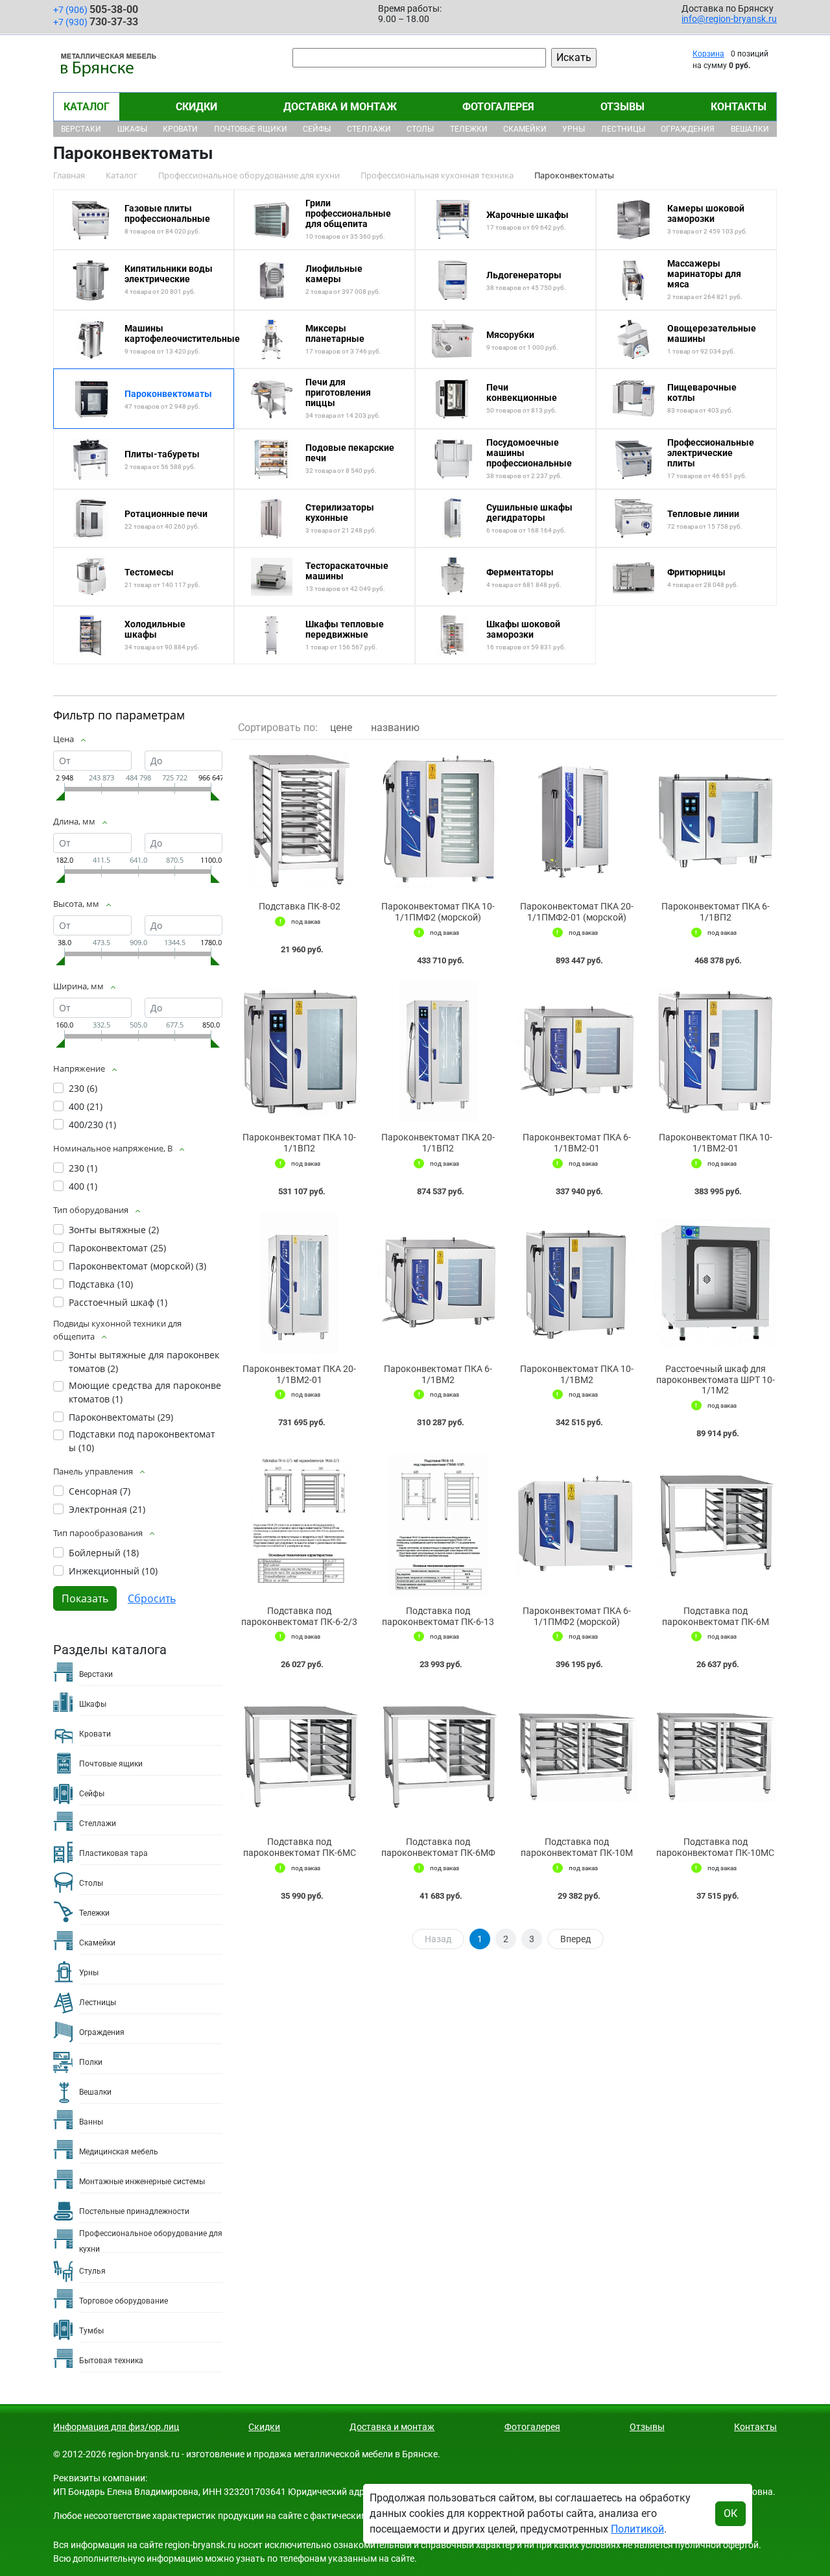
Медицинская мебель (119, 2152)
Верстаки (81, 129)
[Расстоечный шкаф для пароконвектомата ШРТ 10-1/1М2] (715, 1283)
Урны (574, 129)
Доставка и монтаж (340, 107)
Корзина (708, 54)
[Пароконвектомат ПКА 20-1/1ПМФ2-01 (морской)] (577, 821)
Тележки (469, 129)
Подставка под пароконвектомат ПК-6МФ (438, 1847)
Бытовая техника (111, 2361)
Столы (420, 129)
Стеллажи (369, 129)
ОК (730, 2513)
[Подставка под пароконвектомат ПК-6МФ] (438, 1756)
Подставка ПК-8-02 (300, 906)
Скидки (196, 107)
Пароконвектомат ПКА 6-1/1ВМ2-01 (577, 1143)
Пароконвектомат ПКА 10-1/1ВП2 (299, 1143)
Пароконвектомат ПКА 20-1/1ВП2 (438, 1143)
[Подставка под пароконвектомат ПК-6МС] (300, 1756)
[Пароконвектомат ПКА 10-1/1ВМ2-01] (715, 1052)
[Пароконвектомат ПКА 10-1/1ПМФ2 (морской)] (438, 821)
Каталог (87, 107)
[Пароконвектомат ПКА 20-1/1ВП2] (438, 1052)
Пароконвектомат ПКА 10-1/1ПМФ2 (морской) (438, 912)
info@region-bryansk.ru (729, 19)
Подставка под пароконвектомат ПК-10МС (715, 1847)
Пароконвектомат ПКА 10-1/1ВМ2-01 (716, 1143)
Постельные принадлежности (134, 2211)
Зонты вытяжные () (114, 1230)
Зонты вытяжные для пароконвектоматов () (144, 1362)
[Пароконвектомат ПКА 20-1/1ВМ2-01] (300, 1283)
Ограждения (688, 129)
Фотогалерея (498, 107)
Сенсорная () (100, 1491)
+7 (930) (96, 22)
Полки (91, 2062)
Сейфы (317, 129)
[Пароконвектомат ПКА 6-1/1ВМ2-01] (577, 1052)
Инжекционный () (113, 1571)
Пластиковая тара (113, 1853)
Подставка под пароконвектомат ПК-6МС (300, 1847)
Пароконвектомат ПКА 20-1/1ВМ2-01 (299, 1374)
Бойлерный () (104, 1553)
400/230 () (92, 1125)
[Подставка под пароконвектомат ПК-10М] (577, 1756)
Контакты (739, 107)
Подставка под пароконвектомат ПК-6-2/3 (299, 1616)
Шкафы (132, 129)
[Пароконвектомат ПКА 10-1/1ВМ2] (577, 1283)
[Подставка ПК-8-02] (300, 821)
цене (341, 728)
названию (395, 728)
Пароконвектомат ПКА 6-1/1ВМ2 (438, 1374)
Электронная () (107, 1509)
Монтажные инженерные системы (142, 2182)
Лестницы (623, 129)
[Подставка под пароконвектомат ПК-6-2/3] (300, 1525)
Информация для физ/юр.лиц (116, 2427)
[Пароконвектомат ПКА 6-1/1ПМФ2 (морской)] (577, 1525)
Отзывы (622, 107)
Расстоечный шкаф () (118, 1302)
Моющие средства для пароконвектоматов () (145, 1392)
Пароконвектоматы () (121, 1417)
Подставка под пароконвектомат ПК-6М (716, 1616)
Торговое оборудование (124, 2301)
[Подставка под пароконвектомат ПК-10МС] (715, 1756)
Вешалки (750, 129)
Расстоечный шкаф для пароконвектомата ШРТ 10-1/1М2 (716, 1380)
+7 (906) (96, 9)
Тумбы (91, 2331)
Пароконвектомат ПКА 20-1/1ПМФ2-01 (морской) (577, 912)
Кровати (180, 129)
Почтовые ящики (251, 129)
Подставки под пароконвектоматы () (142, 1441)
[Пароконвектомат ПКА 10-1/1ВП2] (300, 1052)
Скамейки (525, 129)
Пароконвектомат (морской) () (137, 1266)
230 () (83, 1088)
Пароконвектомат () (117, 1248)
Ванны (91, 2122)
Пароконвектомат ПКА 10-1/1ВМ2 (577, 1374)
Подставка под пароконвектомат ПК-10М (577, 1847)
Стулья (92, 2271)
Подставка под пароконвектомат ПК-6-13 (438, 1616)
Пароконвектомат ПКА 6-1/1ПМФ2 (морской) (577, 1616)
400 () (86, 1106)
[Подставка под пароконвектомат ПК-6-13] (438, 1525)
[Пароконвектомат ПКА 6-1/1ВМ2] (438, 1283)
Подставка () (101, 1284)
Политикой (637, 2529)
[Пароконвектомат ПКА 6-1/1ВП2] (715, 821)
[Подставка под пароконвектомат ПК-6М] (715, 1525)
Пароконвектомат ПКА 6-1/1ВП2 (716, 912)
